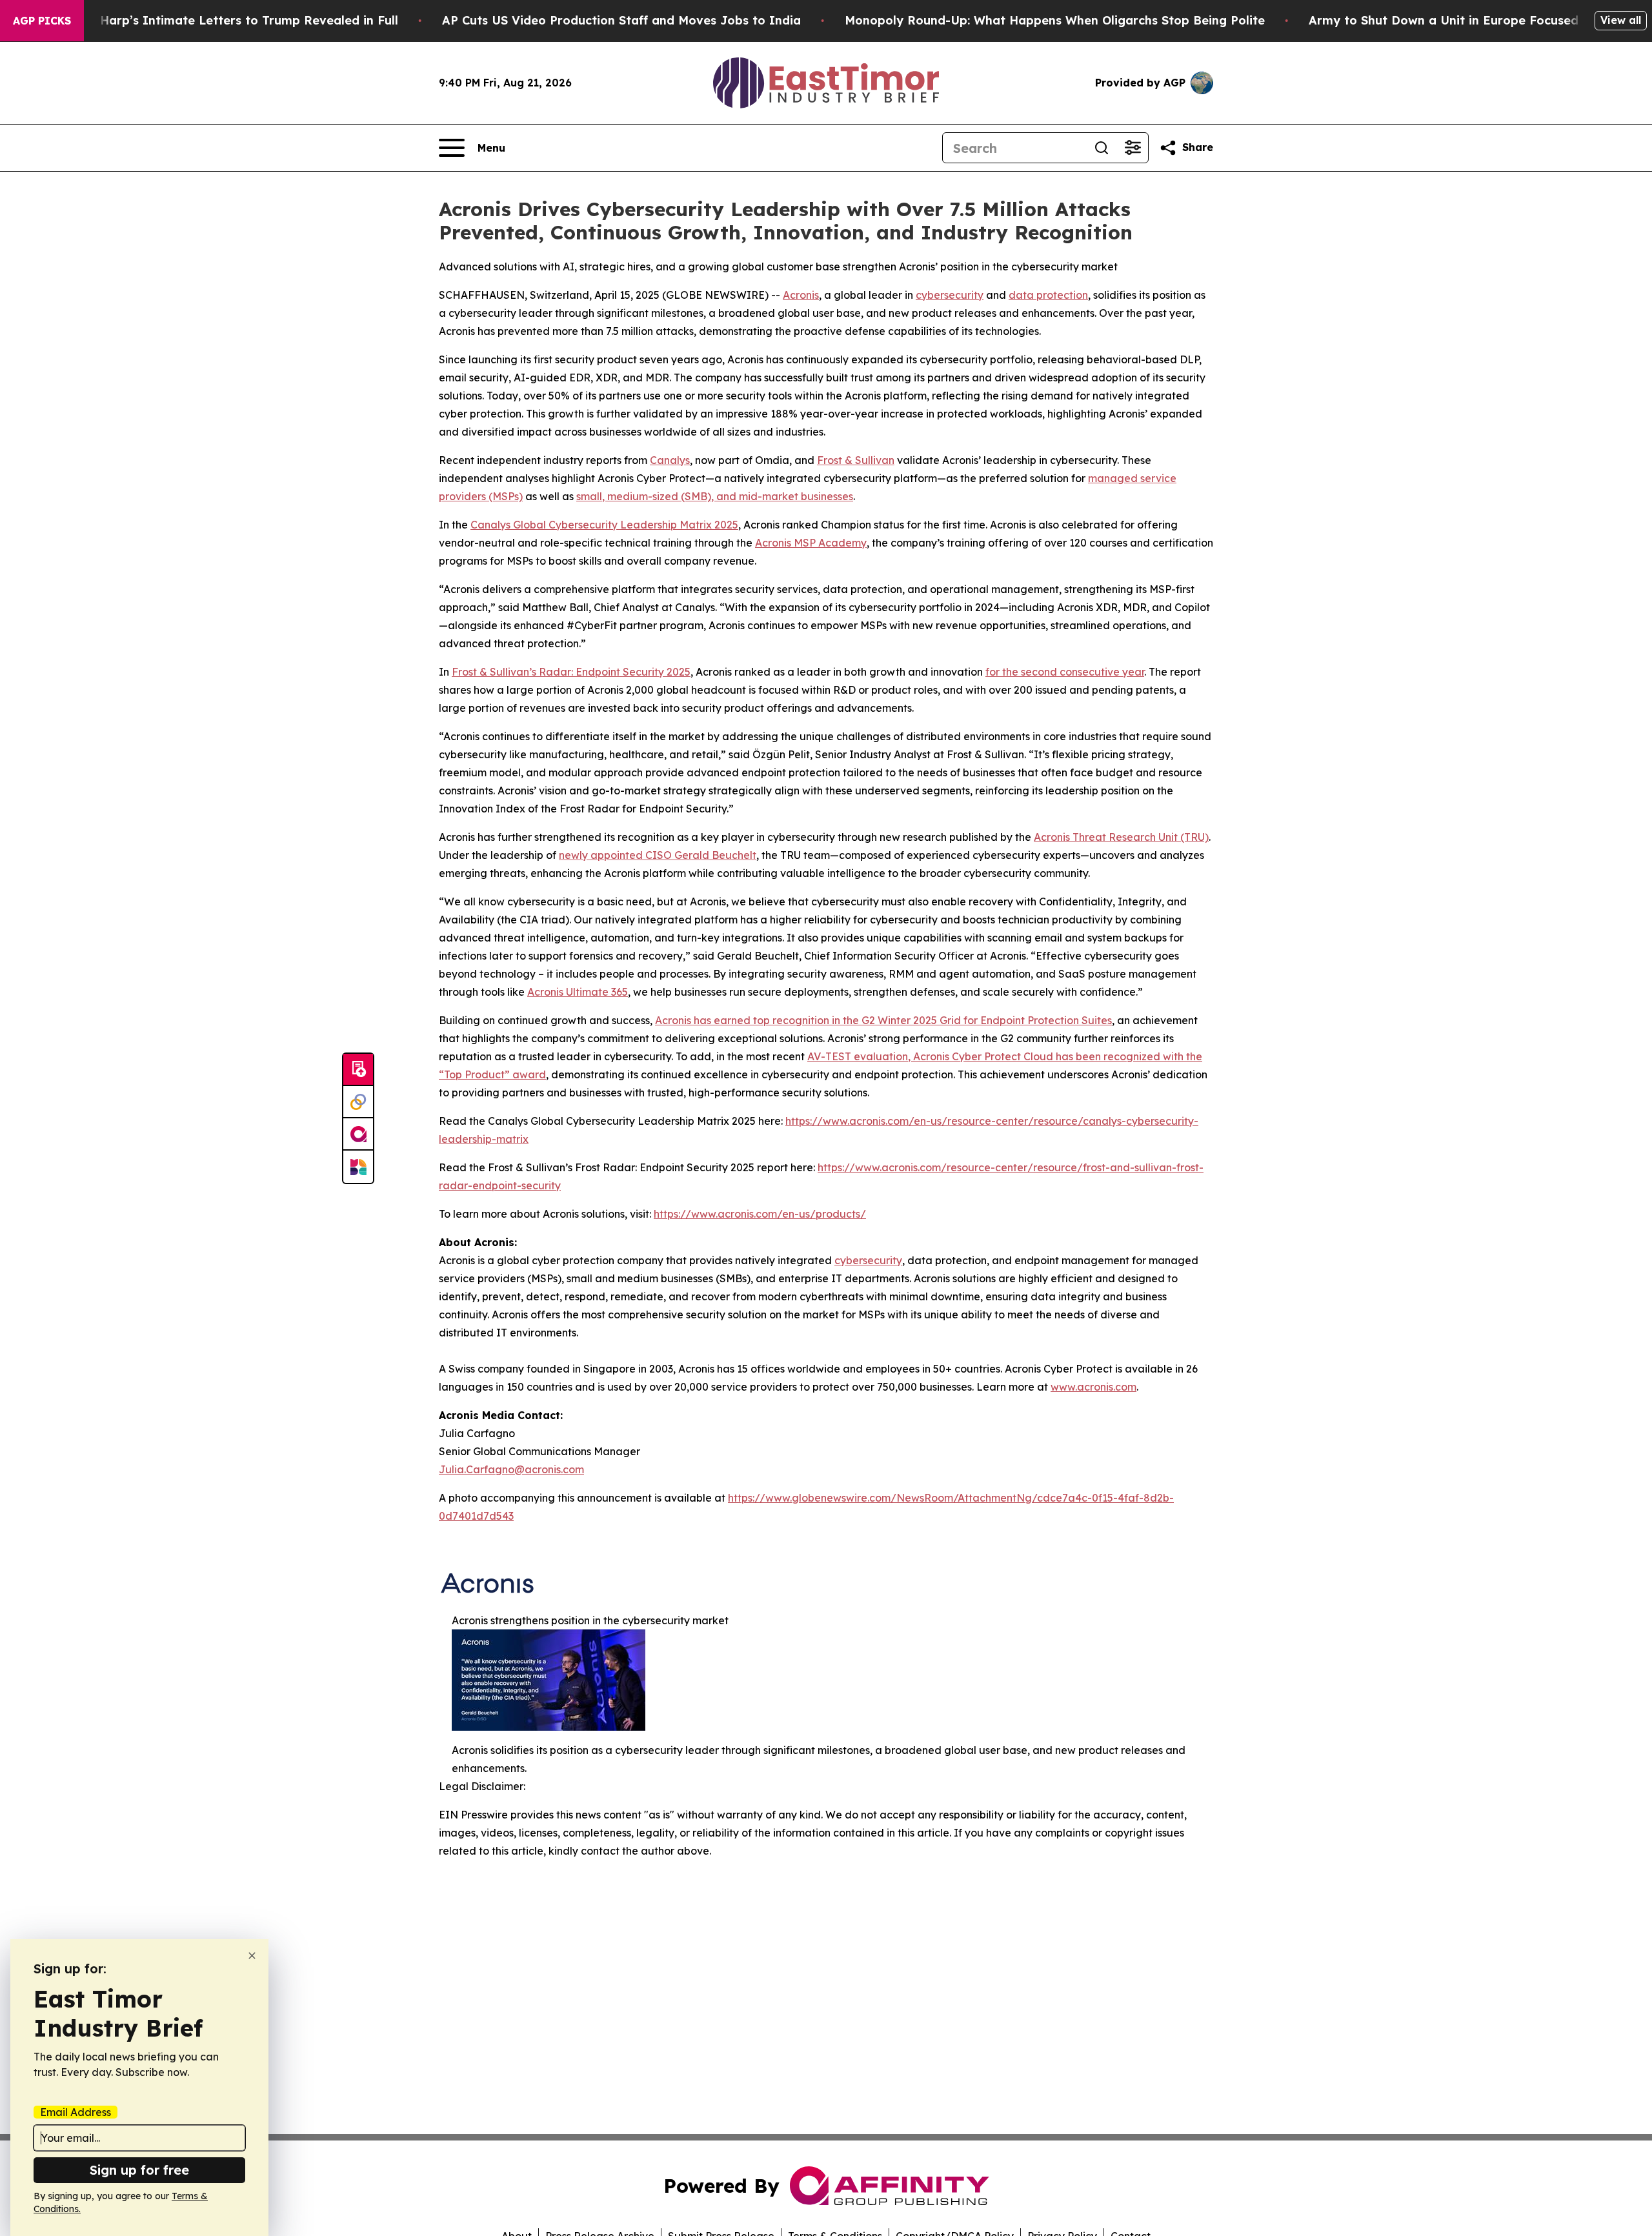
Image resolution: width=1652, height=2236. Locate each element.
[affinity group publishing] (358, 1134)
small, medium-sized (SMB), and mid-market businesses (715, 496)
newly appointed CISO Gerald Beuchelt (658, 855)
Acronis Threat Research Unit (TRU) (1121, 837)
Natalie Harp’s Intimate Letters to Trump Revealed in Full (225, 20)
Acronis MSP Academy (811, 543)
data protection (1048, 295)
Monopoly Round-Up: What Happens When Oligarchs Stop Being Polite (1055, 20)
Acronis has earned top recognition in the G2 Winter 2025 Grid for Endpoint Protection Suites (883, 1020)
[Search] (1102, 148)
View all (1621, 20)
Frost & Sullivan (856, 460)
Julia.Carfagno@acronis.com (511, 1469)
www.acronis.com (1093, 1387)
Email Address (76, 2112)
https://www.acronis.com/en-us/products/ (760, 1214)
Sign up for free (139, 2170)
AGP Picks (42, 21)
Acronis (801, 295)
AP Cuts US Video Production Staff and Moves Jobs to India (621, 20)
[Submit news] (358, 1070)
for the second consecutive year (1065, 672)
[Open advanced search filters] (1133, 148)
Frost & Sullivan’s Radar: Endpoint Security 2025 (571, 672)
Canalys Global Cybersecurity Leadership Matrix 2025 (604, 525)
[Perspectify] (358, 1102)
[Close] (252, 1956)
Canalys (670, 460)
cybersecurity (950, 295)
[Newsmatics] (358, 1167)
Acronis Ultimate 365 (578, 992)
